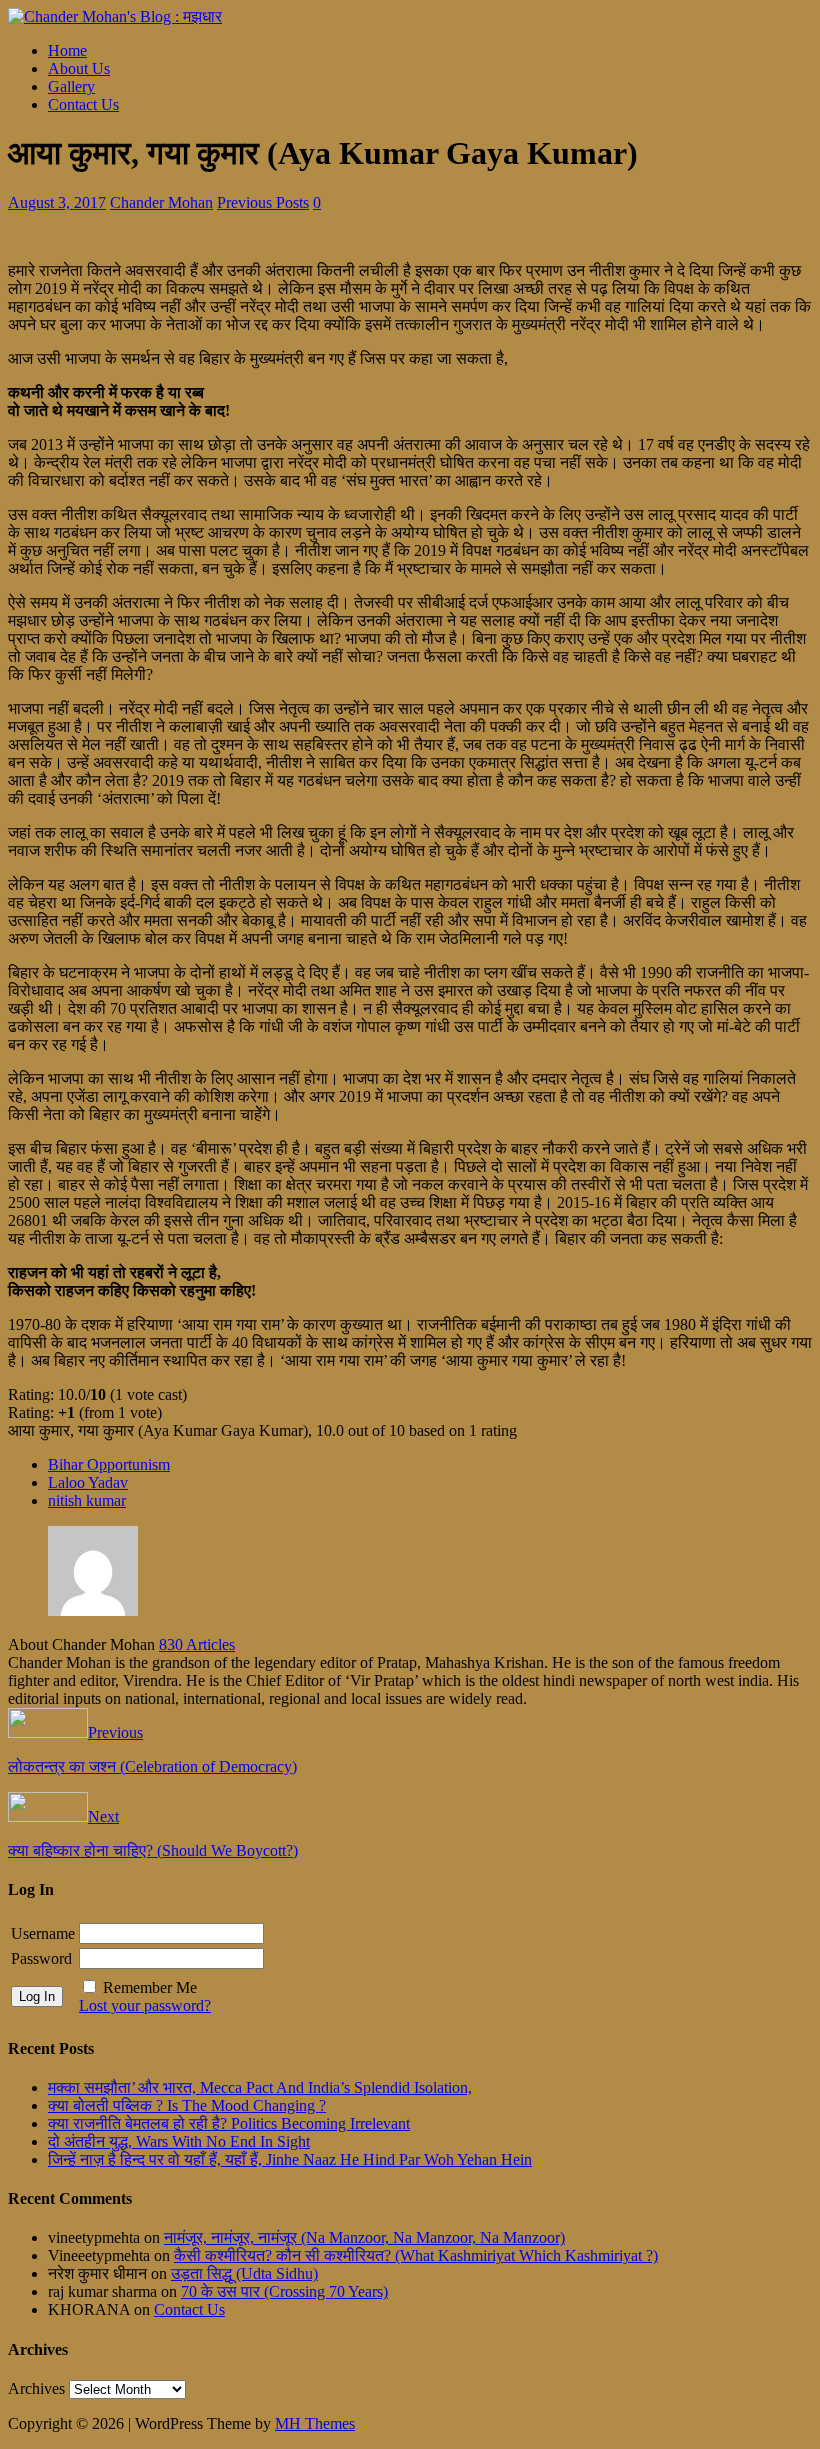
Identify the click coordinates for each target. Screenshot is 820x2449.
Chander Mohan (161, 202)
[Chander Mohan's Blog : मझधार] (115, 16)
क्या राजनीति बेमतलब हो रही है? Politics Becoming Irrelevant (229, 2123)
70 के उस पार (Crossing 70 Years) (284, 2291)
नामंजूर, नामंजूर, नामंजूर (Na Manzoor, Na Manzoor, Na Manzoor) (364, 2237)
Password (41, 1958)
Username (43, 1933)
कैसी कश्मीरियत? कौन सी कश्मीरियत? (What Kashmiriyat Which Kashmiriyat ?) (416, 2255)
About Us (79, 68)
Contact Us (83, 104)
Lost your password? (145, 2005)
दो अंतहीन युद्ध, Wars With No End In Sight (179, 2141)
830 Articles (197, 1644)
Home (67, 50)
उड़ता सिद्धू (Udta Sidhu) (244, 2273)
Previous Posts (263, 202)
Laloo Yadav (88, 1482)
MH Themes (315, 2423)
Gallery (71, 86)
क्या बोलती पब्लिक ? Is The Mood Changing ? (187, 2105)
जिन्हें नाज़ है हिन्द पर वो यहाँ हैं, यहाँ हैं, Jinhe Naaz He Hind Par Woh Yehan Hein (290, 2159)
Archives (36, 2388)
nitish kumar (87, 1500)
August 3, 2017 (57, 202)
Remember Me (150, 1987)
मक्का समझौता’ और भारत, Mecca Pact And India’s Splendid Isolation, (260, 2087)
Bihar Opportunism (109, 1464)
